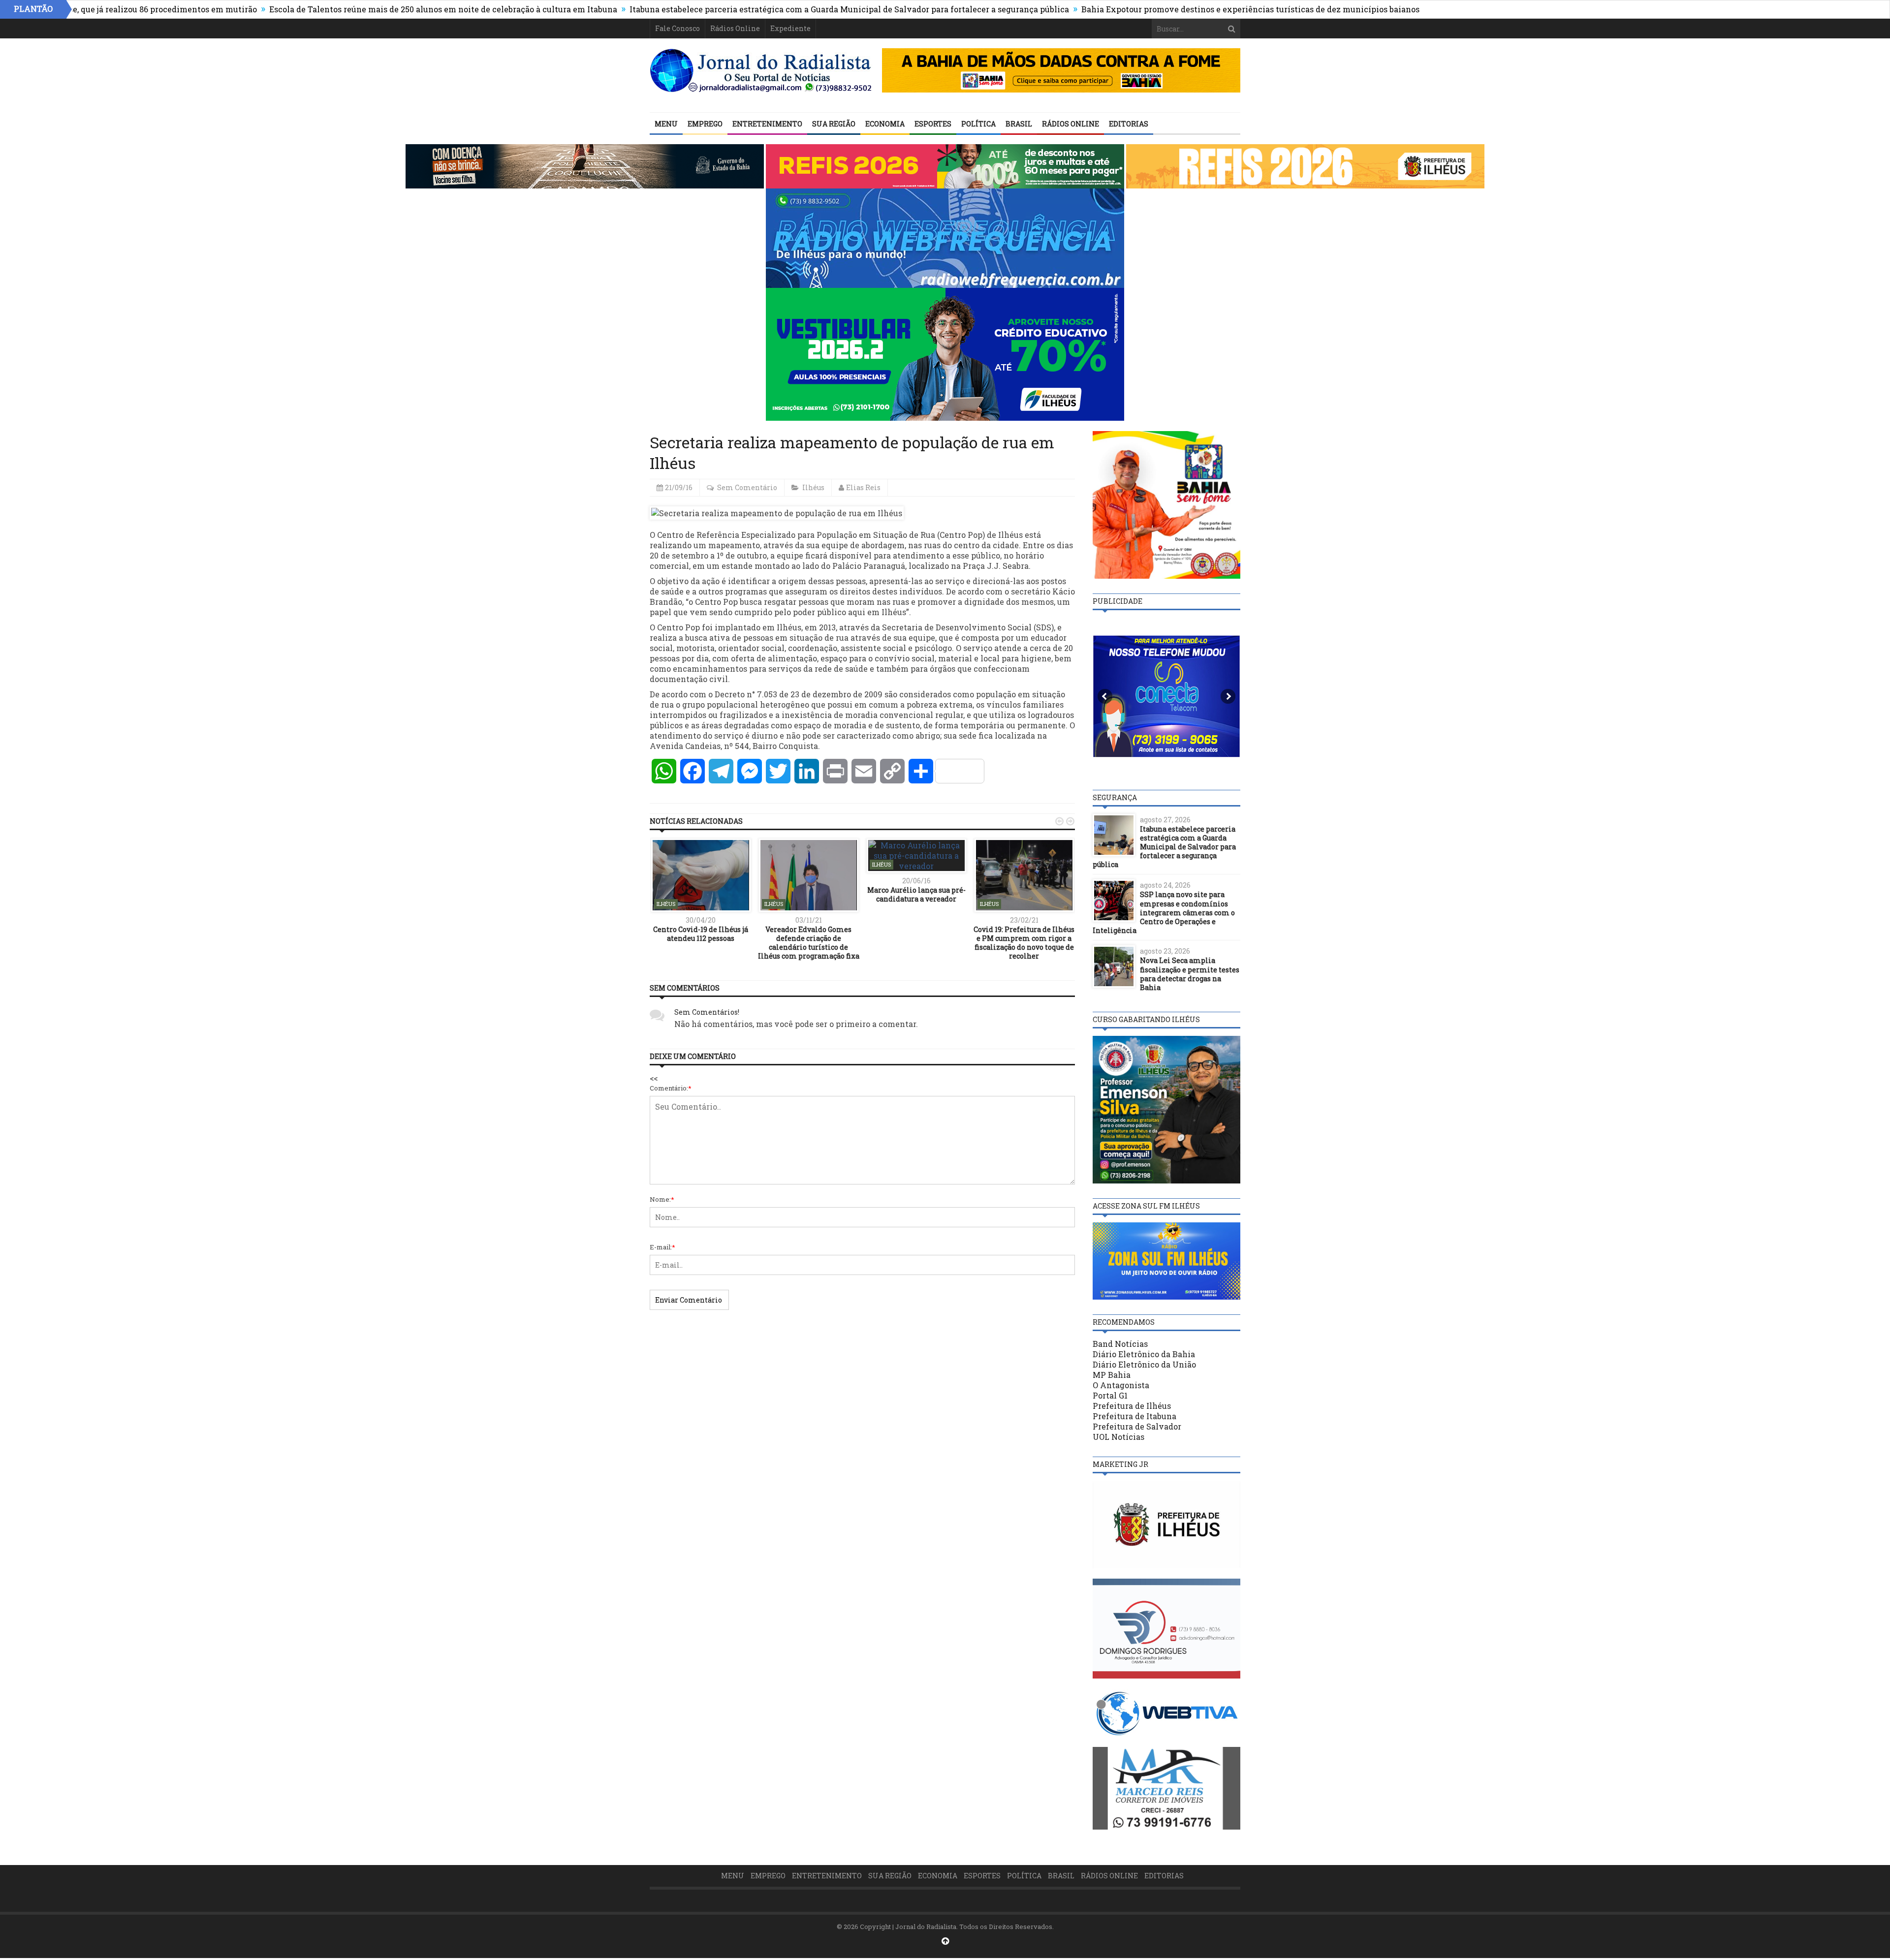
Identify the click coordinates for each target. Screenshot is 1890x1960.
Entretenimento (767, 124)
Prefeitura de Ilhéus (1132, 1406)
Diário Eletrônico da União (1144, 1364)
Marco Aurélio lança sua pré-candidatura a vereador (916, 894)
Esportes (933, 124)
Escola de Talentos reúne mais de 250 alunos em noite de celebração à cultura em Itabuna (333, 9)
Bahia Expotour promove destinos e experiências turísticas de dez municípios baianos (1141, 9)
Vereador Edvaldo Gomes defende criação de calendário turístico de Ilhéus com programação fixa (809, 943)
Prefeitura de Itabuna (1134, 1416)
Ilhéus (813, 487)
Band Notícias (1120, 1344)
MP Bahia (1112, 1375)
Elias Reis (863, 487)
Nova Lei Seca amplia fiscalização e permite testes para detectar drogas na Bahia (1190, 974)
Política (978, 124)
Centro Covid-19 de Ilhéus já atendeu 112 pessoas (701, 934)
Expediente (790, 28)
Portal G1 (1110, 1395)
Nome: (662, 1199)
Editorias (1129, 124)
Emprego (705, 124)
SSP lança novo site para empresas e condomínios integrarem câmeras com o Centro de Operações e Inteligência (1164, 912)
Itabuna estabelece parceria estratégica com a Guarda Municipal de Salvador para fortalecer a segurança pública (740, 9)
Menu (666, 124)
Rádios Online (735, 28)
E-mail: (662, 1247)
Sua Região (834, 124)
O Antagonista (1121, 1385)
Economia (885, 124)
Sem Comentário (747, 487)
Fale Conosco (677, 28)
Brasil (1019, 124)
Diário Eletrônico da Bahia (1144, 1354)
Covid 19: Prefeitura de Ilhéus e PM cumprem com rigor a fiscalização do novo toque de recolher (1024, 943)
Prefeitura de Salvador (1137, 1426)
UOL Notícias (1118, 1437)
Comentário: (671, 1088)
